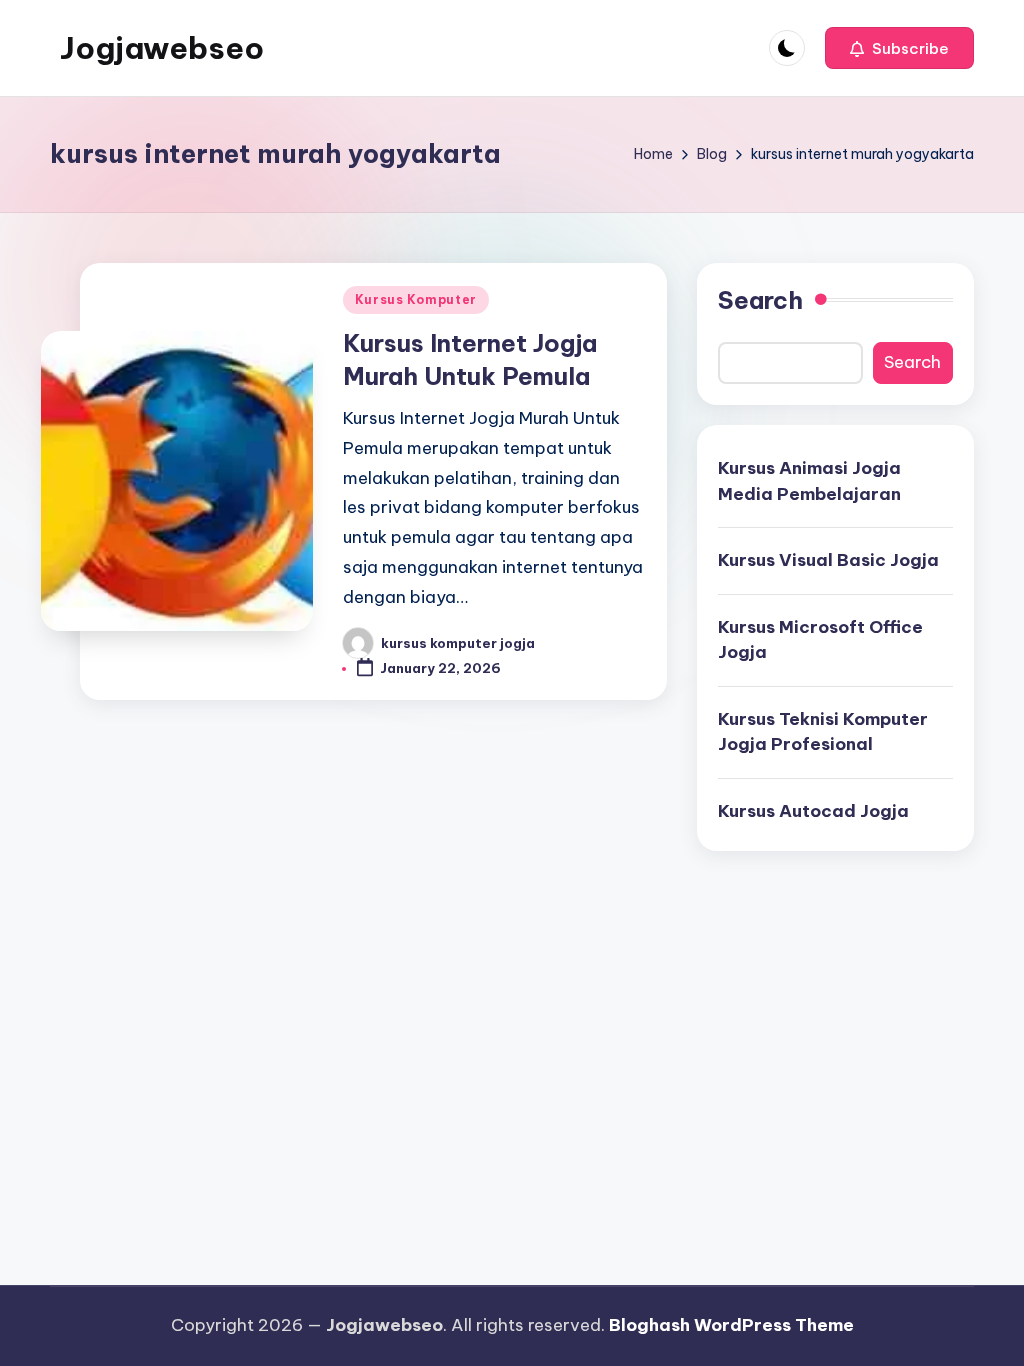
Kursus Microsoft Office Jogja (820, 640)
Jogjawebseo (162, 48)
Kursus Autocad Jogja (813, 811)
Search (760, 300)
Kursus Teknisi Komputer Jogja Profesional (823, 732)
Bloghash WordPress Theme (731, 1325)
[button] (899, 48)
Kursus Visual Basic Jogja (828, 560)
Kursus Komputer (416, 299)
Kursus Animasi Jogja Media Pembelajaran (809, 481)
